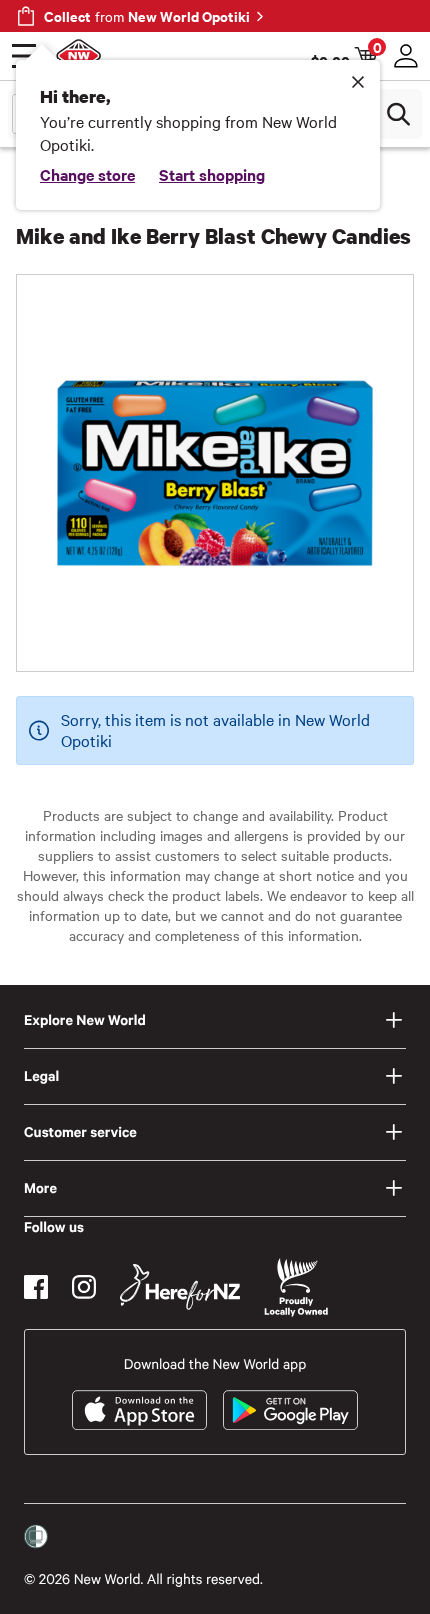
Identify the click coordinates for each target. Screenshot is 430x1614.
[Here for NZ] (180, 1287)
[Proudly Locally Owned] (296, 1287)
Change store (87, 174)
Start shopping (212, 174)
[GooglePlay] (290, 1410)
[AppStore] (139, 1410)
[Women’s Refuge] (36, 1537)
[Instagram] (84, 1287)
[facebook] (36, 1287)
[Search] (398, 114)
